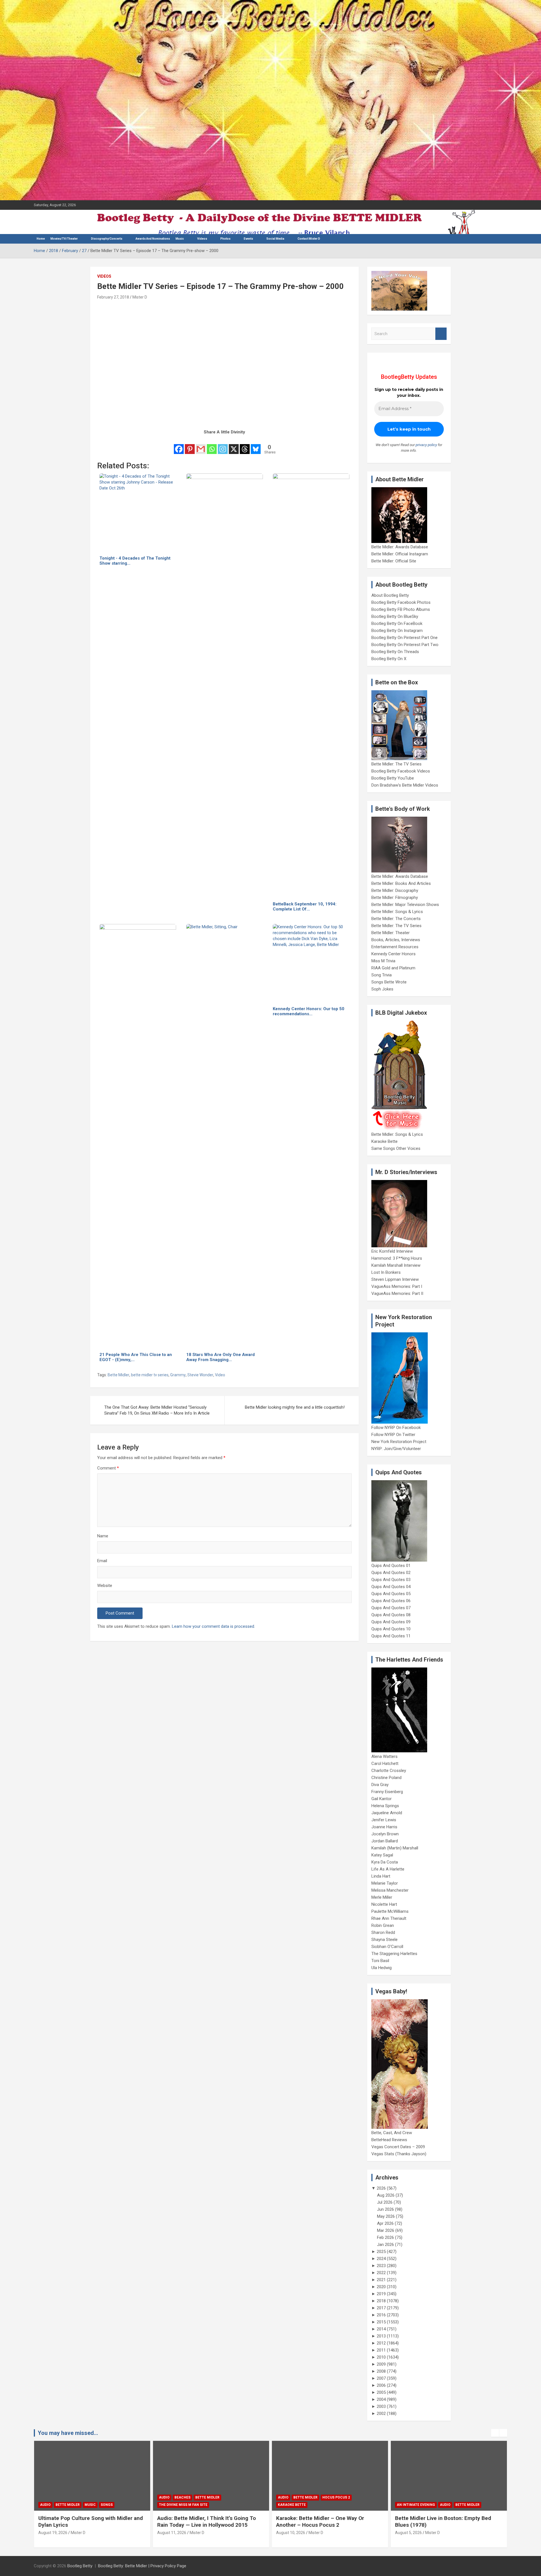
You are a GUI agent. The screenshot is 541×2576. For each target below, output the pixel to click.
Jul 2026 (385, 2202)
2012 (381, 2343)
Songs (463, 2497)
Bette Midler (118, 1375)
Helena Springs (385, 1806)
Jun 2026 (385, 2209)
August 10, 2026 (172, 2533)
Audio (45, 2497)
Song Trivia (382, 975)
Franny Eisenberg (387, 1792)
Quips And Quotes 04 (391, 1587)
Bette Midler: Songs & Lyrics (397, 912)
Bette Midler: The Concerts (396, 919)
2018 (381, 2301)
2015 (381, 2322)
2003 (381, 2406)
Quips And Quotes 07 (391, 1608)
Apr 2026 (385, 2223)
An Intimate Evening (297, 2505)
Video (220, 1375)
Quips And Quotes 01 (391, 1566)
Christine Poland (386, 1778)
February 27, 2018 (113, 297)
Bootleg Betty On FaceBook (397, 624)
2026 (381, 2188)
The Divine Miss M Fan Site (64, 2505)
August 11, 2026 (53, 2533)
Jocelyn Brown (385, 1834)
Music (180, 239)
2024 (381, 2259)
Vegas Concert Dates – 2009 (398, 2147)
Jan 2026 (385, 2245)
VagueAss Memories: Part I (397, 1286)
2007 (381, 2378)
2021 (381, 2280)
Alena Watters (384, 1756)
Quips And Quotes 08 (391, 1615)
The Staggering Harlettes (394, 1954)
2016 (381, 2315)
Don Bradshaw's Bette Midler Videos (405, 785)
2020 (381, 2287)
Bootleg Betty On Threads (395, 652)
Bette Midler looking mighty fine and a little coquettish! (295, 1407)
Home (41, 239)
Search (441, 334)
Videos (202, 239)
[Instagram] (223, 445)
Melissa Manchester (390, 1890)
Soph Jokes (382, 989)
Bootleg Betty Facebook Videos (401, 771)
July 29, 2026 (407, 2533)
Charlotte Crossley (389, 1771)
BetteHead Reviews (389, 2140)
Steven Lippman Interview (395, 1279)
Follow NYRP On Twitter (393, 1435)
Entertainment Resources (395, 947)
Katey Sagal (382, 1855)
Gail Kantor (382, 1799)
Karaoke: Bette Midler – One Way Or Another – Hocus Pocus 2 (201, 2522)
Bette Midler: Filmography (395, 898)
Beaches (64, 2497)
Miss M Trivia (383, 961)
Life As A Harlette (388, 1869)
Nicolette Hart (384, 1904)
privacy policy (426, 445)
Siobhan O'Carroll (387, 1947)
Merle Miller (382, 1897)
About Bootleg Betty (390, 595)
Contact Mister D (309, 239)
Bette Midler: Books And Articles (401, 883)
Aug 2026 (386, 2195)
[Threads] (245, 445)
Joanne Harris (384, 1827)
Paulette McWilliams (390, 1911)
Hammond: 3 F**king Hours (397, 1258)
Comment (108, 1468)
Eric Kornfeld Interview (392, 1251)
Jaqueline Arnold (387, 1813)
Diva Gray (380, 1785)
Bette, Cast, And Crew (392, 2133)
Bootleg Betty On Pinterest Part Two (405, 645)
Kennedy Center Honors (393, 954)
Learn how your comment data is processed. (213, 1626)
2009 (381, 2364)
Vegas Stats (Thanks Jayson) (399, 2154)
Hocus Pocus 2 (217, 2497)
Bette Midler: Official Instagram (400, 554)
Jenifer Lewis (384, 1820)
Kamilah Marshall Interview (396, 1265)
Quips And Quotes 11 (391, 1636)
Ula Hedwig (382, 1968)
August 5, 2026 (290, 2533)
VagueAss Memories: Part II (397, 1293)
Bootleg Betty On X (389, 659)
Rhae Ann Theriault (389, 1918)
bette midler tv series (150, 1375)
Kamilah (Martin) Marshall (395, 1848)
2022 (381, 2273)
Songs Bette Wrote (389, 982)
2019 (381, 2294)
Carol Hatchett (385, 1764)
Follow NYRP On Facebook (396, 1428)
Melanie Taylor (385, 1883)
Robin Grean (383, 1925)
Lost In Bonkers (386, 1272)
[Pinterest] (190, 445)
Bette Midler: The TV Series (396, 764)
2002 (381, 2414)
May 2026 (386, 2216)
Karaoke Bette (384, 1141)
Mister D (140, 297)
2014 (381, 2329)
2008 (381, 2371)
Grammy (178, 1375)
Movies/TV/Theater (64, 239)
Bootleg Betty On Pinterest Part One (404, 638)
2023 (381, 2266)
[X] (234, 445)
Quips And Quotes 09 (391, 1622)
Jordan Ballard (385, 1841)
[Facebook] (179, 445)
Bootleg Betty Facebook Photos (401, 602)
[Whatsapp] (212, 445)
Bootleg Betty (80, 2566)
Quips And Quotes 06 (391, 1601)
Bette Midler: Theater (391, 933)
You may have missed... (68, 2433)
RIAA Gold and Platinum (393, 968)
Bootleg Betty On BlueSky (395, 616)
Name (103, 1536)
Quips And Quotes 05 (391, 1594)
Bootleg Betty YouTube (393, 778)
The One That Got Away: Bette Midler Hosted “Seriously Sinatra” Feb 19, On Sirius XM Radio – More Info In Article (157, 1410)
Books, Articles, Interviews (396, 940)
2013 (381, 2336)
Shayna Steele (384, 1940)
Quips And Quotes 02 (391, 1573)
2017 (381, 2308)
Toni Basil (380, 1961)
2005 (381, 2392)
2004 (381, 2399)
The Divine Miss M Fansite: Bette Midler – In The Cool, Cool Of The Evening (446, 2522)
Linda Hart (381, 1876)
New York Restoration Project (399, 1442)
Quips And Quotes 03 (391, 1580)
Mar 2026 (386, 2230)
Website (105, 1586)
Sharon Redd (383, 1932)
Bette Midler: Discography (395, 890)
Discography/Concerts (107, 239)
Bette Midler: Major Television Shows (405, 905)
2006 (381, 2385)
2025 (381, 2252)
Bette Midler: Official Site (394, 561)
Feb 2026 (385, 2237)
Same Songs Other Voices (396, 1148)
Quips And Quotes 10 (391, 1629)
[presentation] (495, 2433)
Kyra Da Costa (385, 1862)
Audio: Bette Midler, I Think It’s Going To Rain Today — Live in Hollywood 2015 (88, 2522)
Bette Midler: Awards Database (400, 547)
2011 (381, 2350)
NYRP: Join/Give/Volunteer (396, 1449)
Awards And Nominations (153, 239)
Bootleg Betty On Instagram (397, 631)
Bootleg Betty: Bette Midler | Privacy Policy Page (142, 2566)
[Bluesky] (256, 445)
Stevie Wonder (200, 1375)
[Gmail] (201, 445)
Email (102, 1561)
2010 (381, 2357)
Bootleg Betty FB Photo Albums (401, 609)
